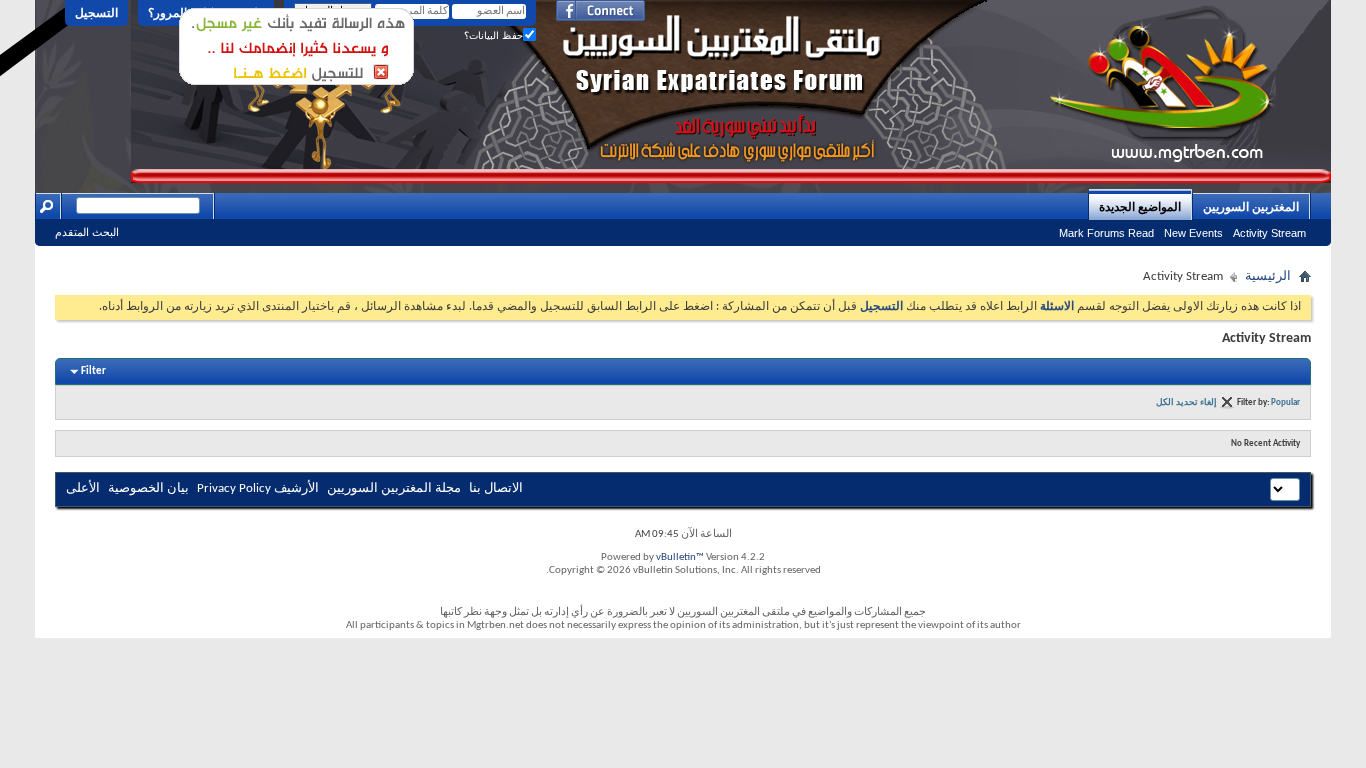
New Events (1193, 233)
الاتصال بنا (496, 488)
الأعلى (83, 488)
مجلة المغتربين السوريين (394, 488)
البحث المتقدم (87, 232)
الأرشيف (296, 488)
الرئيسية (1268, 276)
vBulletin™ (680, 557)
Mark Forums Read (1106, 233)
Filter (93, 371)
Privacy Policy (234, 488)
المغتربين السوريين (1251, 207)
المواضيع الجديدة (1140, 207)
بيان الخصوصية (148, 488)
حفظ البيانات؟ (493, 35)
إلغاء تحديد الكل (1186, 402)
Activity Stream (1269, 233)
